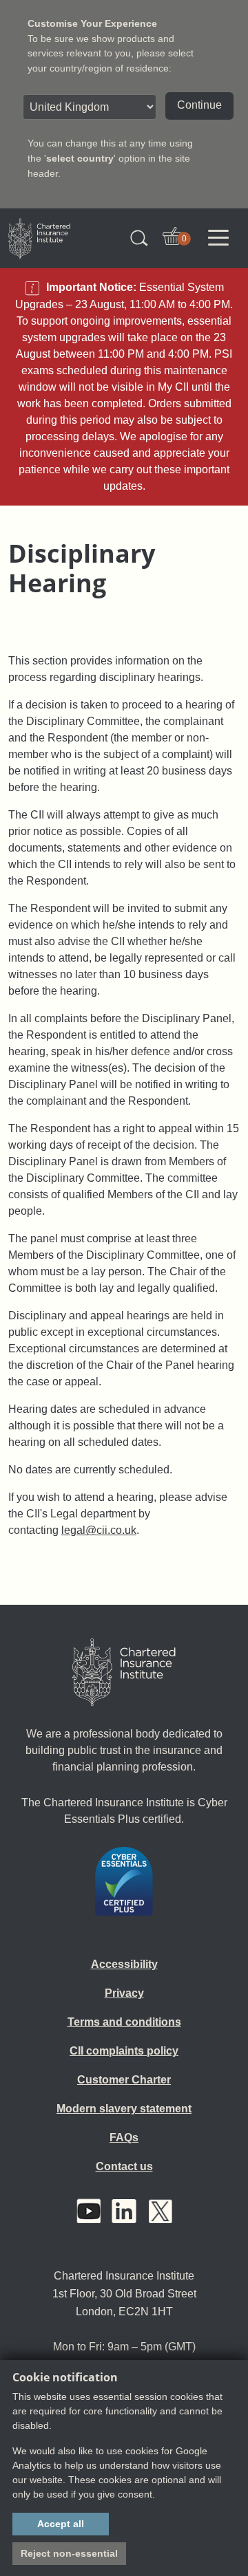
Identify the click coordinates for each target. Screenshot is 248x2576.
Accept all (61, 2524)
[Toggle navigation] (218, 238)
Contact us (124, 2166)
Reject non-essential (69, 2553)
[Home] (124, 1672)
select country (80, 158)
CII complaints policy (124, 2051)
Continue (199, 105)
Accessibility (124, 1964)
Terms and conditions (124, 2022)
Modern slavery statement (124, 2109)
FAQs (124, 2137)
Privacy (124, 1993)
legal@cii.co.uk (99, 1530)
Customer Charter (124, 2080)
